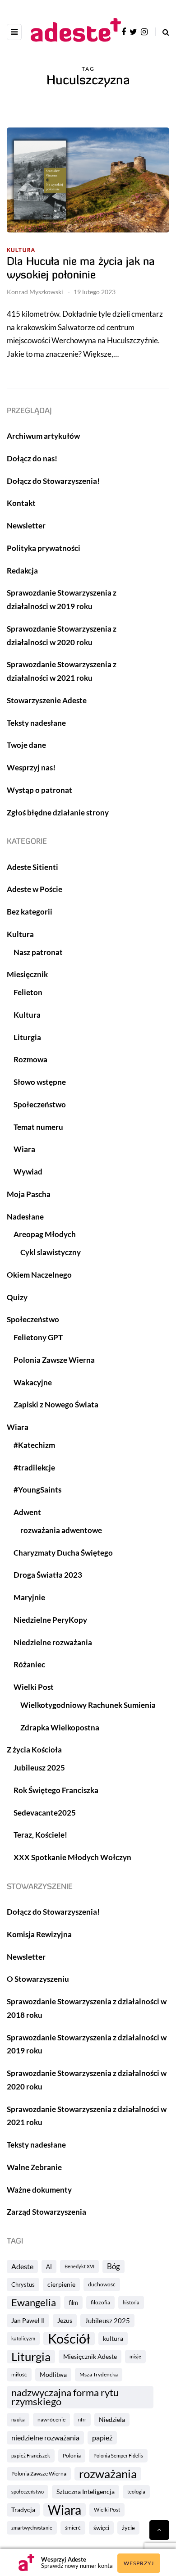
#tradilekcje (34, 1468)
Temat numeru (38, 1127)
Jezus (65, 2320)
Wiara (65, 2510)
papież (102, 2437)
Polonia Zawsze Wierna (39, 2474)
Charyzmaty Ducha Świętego (63, 1553)
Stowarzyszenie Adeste (47, 700)
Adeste (22, 2266)
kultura (113, 2338)
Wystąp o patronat (39, 790)
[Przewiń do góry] (159, 2530)
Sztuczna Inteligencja (86, 2492)
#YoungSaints (37, 1490)
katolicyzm (23, 2338)
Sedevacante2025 (45, 1813)
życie (128, 2528)
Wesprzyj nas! (31, 767)
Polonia (72, 2455)
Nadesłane (25, 1217)
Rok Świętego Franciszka (56, 1790)
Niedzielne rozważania (53, 1642)
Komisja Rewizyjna (39, 1934)
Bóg (113, 2266)
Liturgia (31, 2357)
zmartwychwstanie (32, 2528)
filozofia (100, 2302)
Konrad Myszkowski (35, 292)
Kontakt (21, 503)
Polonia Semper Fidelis (118, 2455)
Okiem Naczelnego (39, 1275)
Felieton (28, 992)
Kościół (69, 2339)
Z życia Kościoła (34, 1750)
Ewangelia (34, 2302)
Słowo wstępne (40, 1082)
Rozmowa (30, 1059)
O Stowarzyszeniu (38, 1979)
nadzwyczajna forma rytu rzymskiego (65, 2397)
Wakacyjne (33, 1382)
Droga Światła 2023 (48, 1575)
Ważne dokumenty (39, 2190)
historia (131, 2302)
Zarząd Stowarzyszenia (46, 2212)
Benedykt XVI (79, 2266)
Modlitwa (53, 2374)
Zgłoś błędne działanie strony (58, 812)
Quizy (17, 1297)
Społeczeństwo (40, 1104)
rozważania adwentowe (61, 1530)
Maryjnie (29, 1597)
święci (101, 2528)
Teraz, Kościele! (40, 1835)
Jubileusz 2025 (107, 2321)
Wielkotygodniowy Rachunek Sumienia (88, 1705)
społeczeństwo (28, 2492)
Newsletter (26, 526)
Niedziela (112, 2419)
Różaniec (29, 1664)
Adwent (27, 1512)
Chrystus (23, 2285)
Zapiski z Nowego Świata (56, 1404)
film (73, 2303)
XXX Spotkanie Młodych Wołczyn (72, 1857)
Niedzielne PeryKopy (50, 1620)
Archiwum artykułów (43, 436)
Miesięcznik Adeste (90, 2356)
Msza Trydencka (99, 2374)
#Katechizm (34, 1445)
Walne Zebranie (34, 2167)
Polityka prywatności (44, 548)
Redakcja (22, 571)
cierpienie (61, 2284)
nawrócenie (51, 2419)
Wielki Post (107, 2510)
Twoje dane (26, 745)
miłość (19, 2374)
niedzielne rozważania (45, 2437)
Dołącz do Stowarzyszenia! (53, 481)
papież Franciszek (31, 2455)
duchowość (102, 2284)
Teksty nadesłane (36, 723)
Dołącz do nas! (32, 458)
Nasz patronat (38, 952)
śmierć (73, 2528)
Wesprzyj (139, 2563)
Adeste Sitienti (32, 867)
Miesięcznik (27, 974)
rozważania (108, 2474)
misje (135, 2356)
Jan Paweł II (28, 2320)
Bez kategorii (30, 912)
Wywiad (28, 1172)
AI (49, 2267)
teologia (136, 2492)
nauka (18, 2419)
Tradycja (23, 2510)
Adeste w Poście (35, 889)
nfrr (82, 2419)
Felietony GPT (38, 1337)
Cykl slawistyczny (51, 1252)
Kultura (21, 250)
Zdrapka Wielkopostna (60, 1727)
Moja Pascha (29, 1194)
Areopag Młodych (45, 1234)
